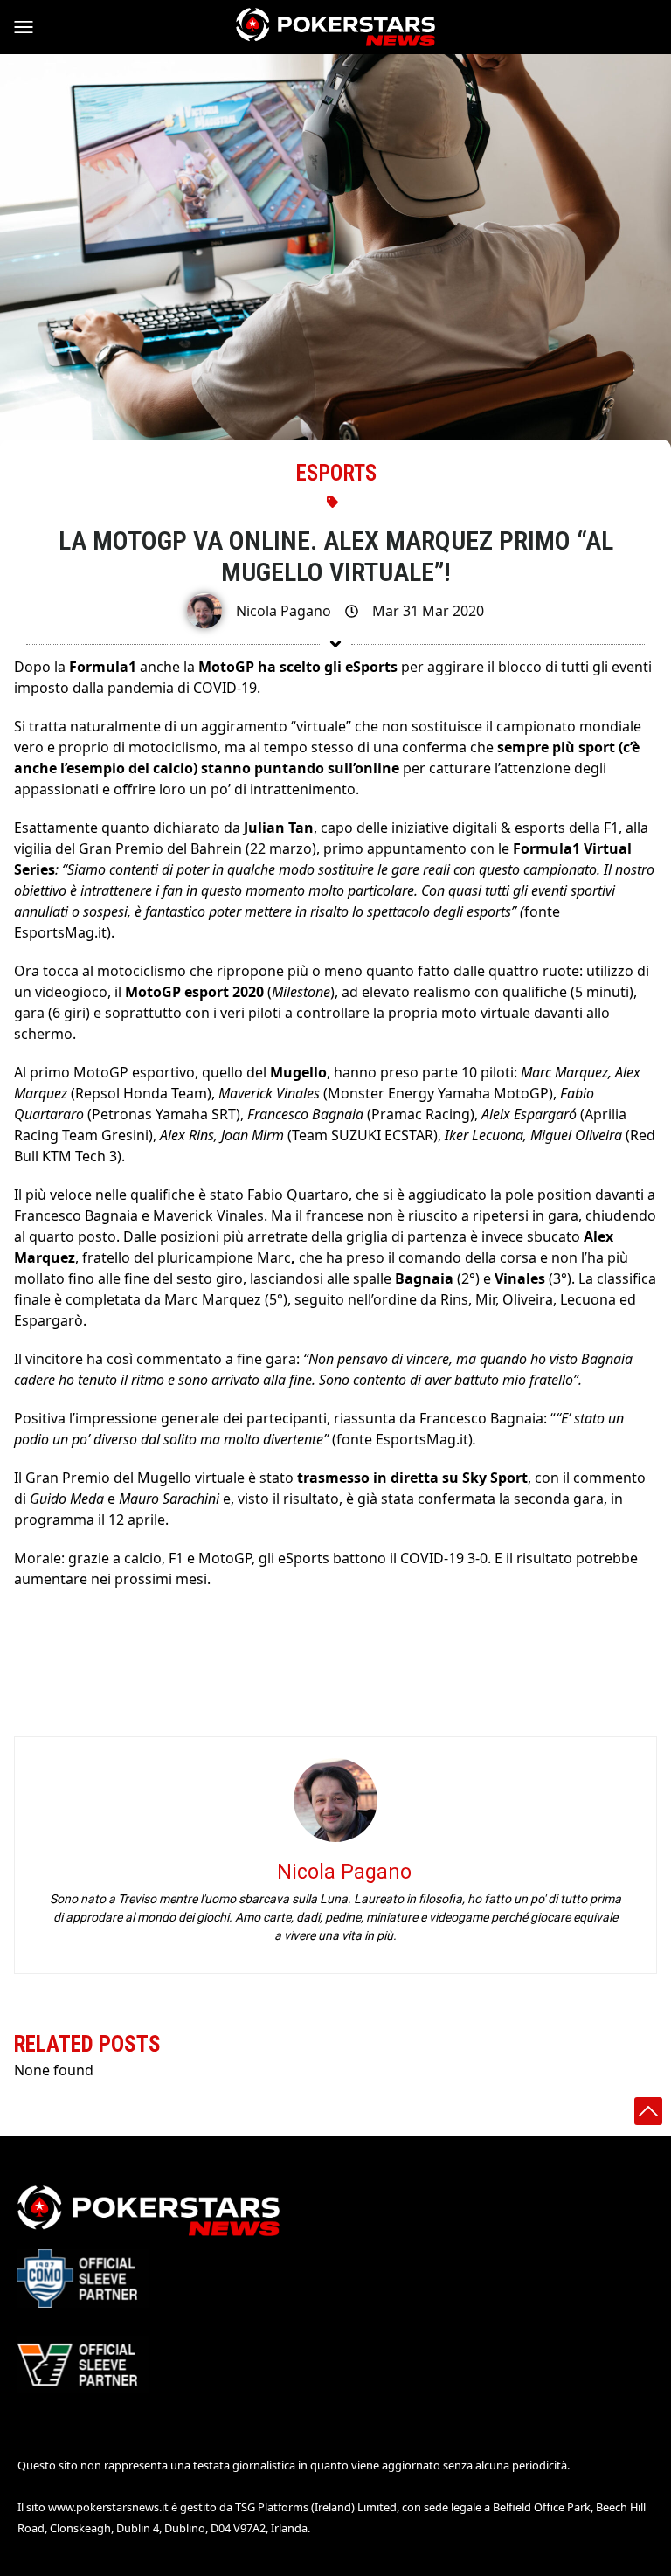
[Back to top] (648, 2111)
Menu (31, 27)
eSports (336, 473)
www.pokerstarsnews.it (108, 2507)
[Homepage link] (335, 27)
